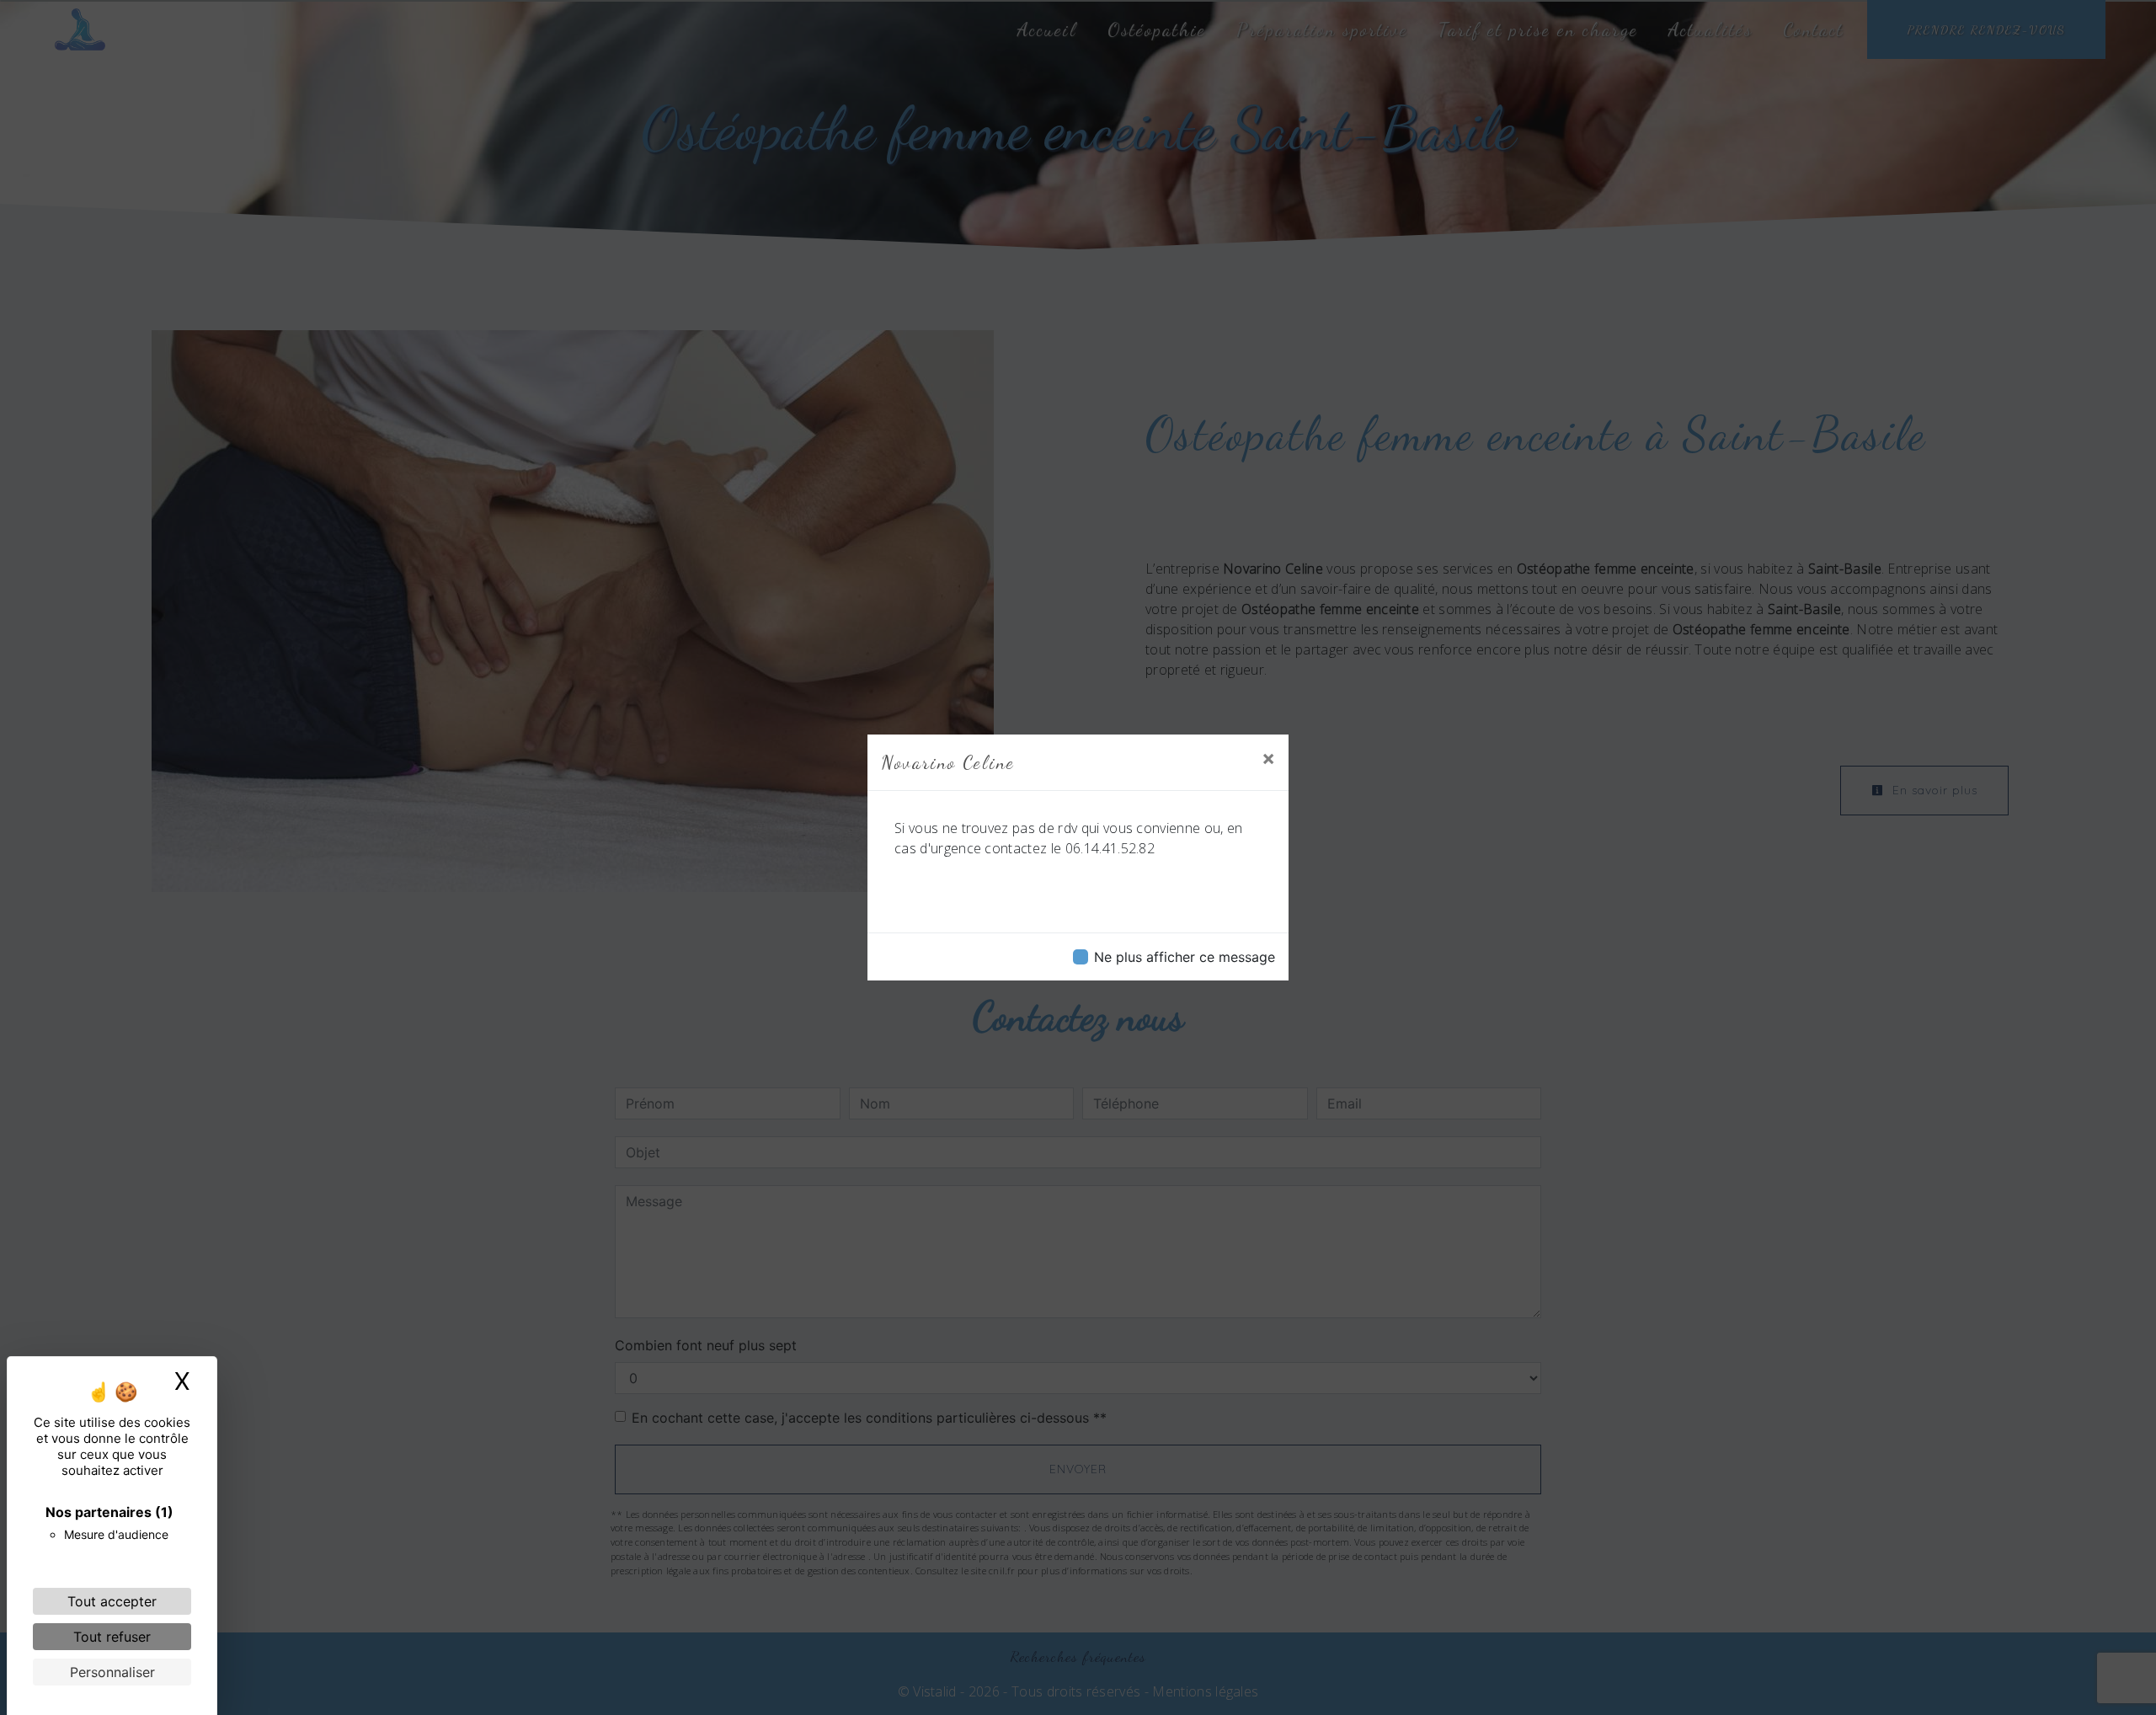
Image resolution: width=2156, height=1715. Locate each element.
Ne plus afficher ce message (1185, 957)
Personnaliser (112, 1672)
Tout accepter (112, 1601)
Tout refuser (112, 1637)
